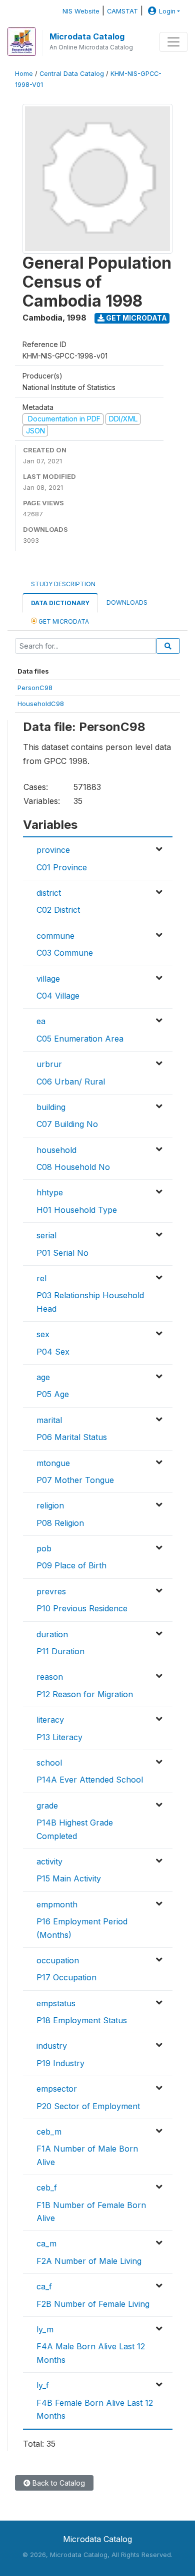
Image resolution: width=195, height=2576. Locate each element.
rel (41, 1278)
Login (167, 11)
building (51, 1107)
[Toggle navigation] (173, 42)
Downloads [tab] (127, 602)
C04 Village (58, 996)
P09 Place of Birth (71, 1565)
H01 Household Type (77, 1210)
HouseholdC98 (41, 704)
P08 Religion (60, 1523)
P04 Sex (53, 1352)
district (49, 893)
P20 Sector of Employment (88, 2106)
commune (55, 936)
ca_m (46, 2243)
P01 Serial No (62, 1253)
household (56, 1150)
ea (41, 1021)
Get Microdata (136, 318)
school (49, 1763)
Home (24, 74)
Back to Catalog (58, 2483)
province (53, 850)
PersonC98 (35, 688)
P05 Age (53, 1394)
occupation (58, 1960)
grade (47, 1806)
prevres (51, 1591)
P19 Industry (60, 2063)
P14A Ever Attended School (90, 1780)
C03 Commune (65, 953)
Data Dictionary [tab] (60, 603)
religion (50, 1505)
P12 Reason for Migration (85, 1694)
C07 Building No (67, 1124)
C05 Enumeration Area (80, 1039)
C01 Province (62, 867)
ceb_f (47, 2188)
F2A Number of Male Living (89, 2261)
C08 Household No (73, 1167)
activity (49, 1861)
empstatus (56, 2003)
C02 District (58, 910)
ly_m (45, 2329)
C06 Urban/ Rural (71, 1082)
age (43, 1377)
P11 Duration (60, 1651)
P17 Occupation (66, 1977)
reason (50, 1677)
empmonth (57, 1904)
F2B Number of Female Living (93, 2304)
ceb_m (49, 2132)
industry (52, 2046)
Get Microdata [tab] (63, 621)
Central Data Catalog (72, 74)
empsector (57, 2089)
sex (43, 1334)
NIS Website (81, 11)
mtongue (53, 1463)
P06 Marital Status (72, 1437)
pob (44, 1548)
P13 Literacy (59, 1737)
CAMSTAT (122, 11)
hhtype (50, 1192)
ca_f (44, 2286)
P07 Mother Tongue (75, 1480)
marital (49, 1420)
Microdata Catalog (87, 36)
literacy (50, 1720)
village (48, 979)
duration (52, 1634)
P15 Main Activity (69, 1878)
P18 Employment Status (82, 2020)
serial (46, 1235)
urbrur (49, 1064)
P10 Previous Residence (82, 1608)
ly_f (43, 2385)
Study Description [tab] (63, 584)
